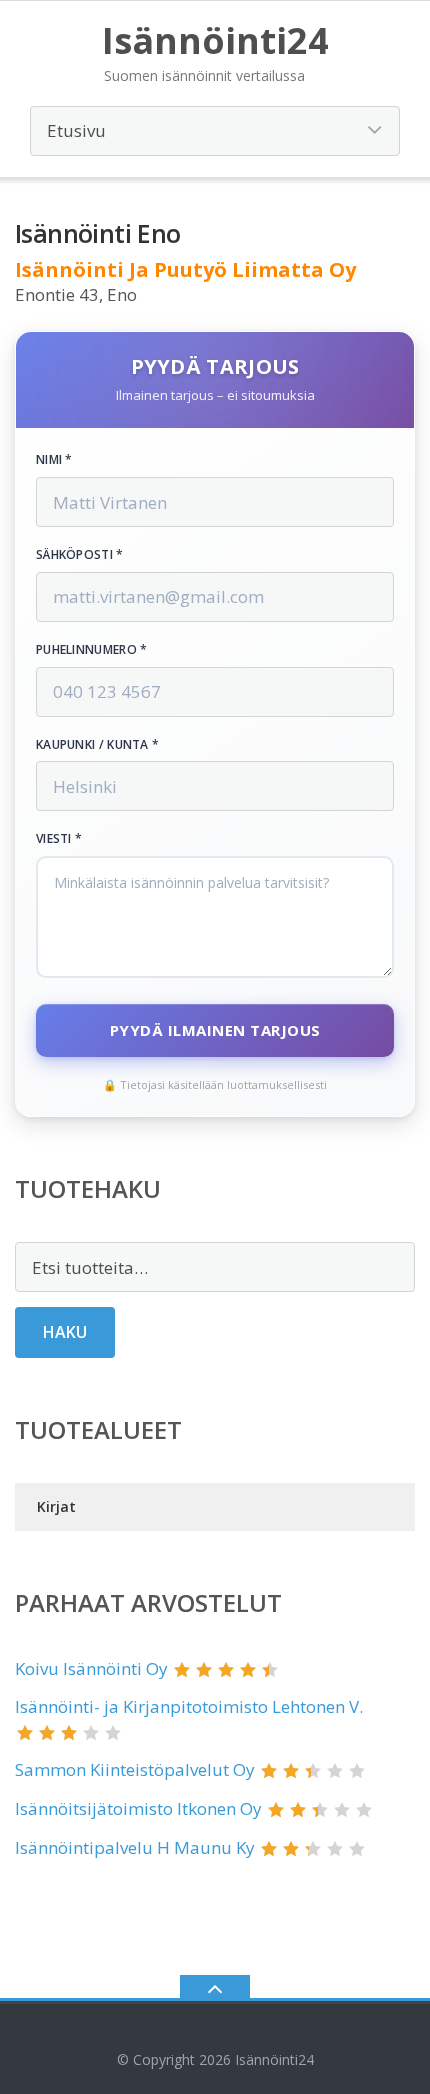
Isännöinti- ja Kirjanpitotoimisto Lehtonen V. (189, 1706)
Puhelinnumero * (92, 650)
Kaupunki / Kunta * (97, 745)
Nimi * (54, 460)
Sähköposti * (80, 555)
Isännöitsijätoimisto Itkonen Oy (138, 1808)
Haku (65, 1332)
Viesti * (59, 839)
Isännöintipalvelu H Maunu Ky (135, 1847)
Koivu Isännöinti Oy (91, 1668)
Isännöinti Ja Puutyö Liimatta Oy (185, 269)
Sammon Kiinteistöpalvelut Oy (135, 1769)
